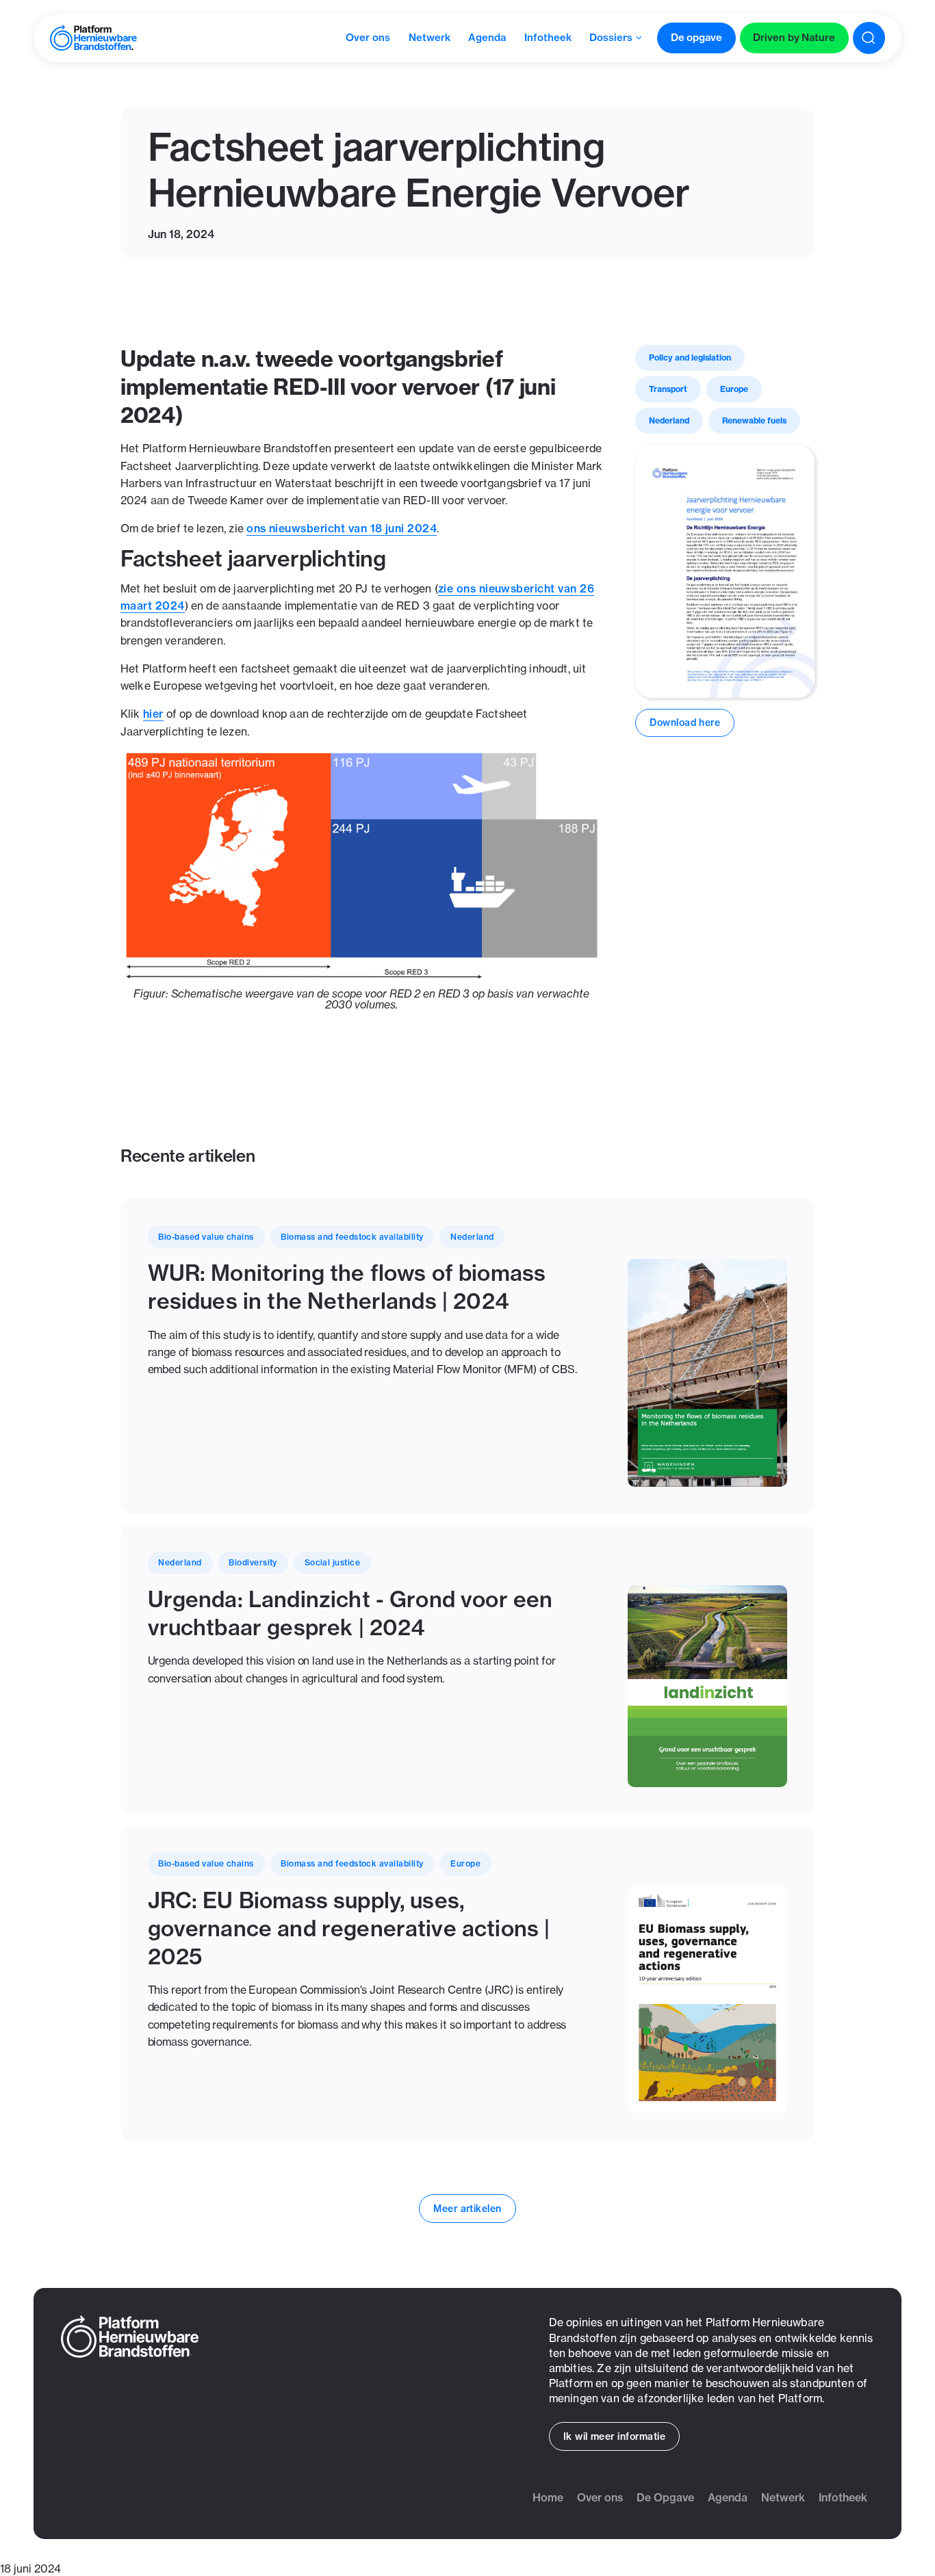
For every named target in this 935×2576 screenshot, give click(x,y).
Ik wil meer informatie (614, 2436)
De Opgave (665, 2497)
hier (153, 714)
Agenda (728, 2497)
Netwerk (783, 2497)
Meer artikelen (467, 2209)
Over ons (600, 2497)
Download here (685, 723)
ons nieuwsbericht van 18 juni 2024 (342, 528)
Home (548, 2497)
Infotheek (843, 2497)
